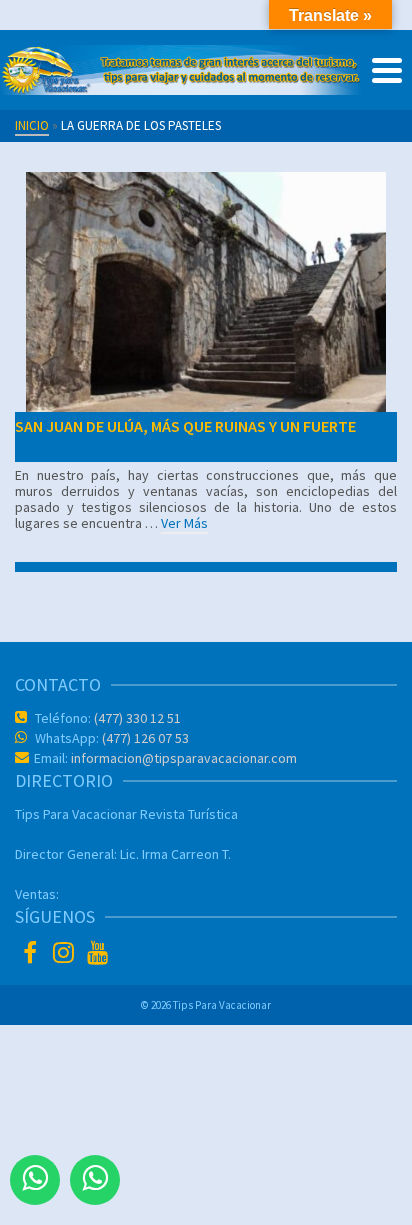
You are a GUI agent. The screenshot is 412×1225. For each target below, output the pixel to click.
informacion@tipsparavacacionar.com (182, 758)
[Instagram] (66, 955)
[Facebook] (32, 955)
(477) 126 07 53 (144, 738)
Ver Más (184, 523)
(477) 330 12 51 (136, 718)
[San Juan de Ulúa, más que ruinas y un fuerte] (206, 292)
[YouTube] (100, 955)
